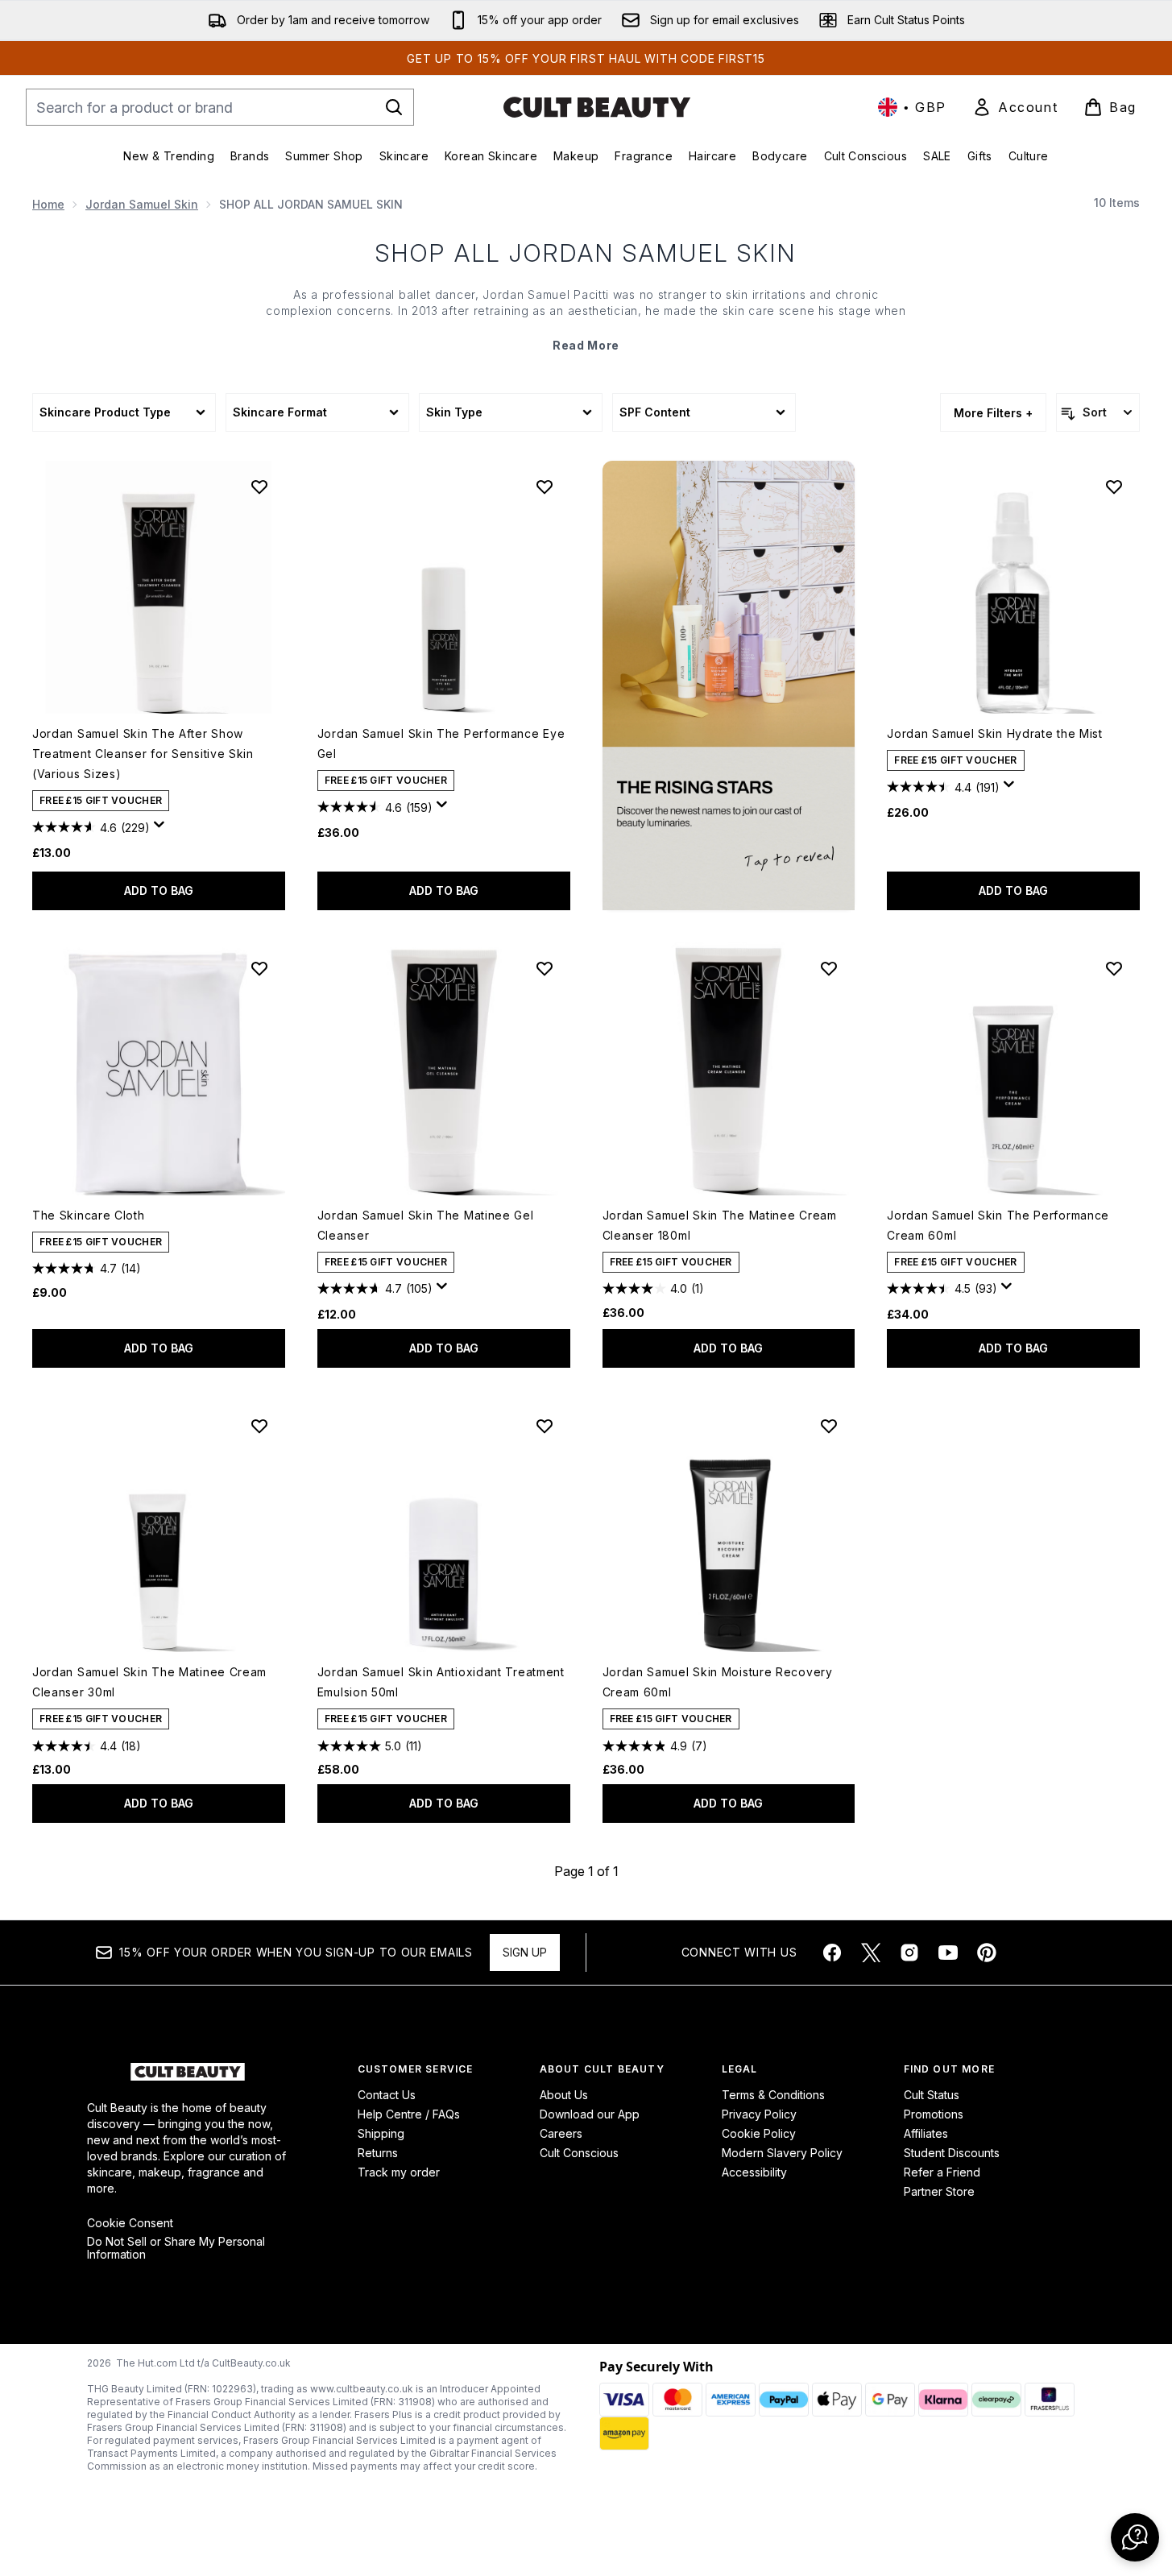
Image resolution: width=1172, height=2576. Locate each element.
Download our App (590, 2114)
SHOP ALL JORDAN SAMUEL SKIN (586, 253)
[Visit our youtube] (948, 1953)
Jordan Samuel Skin (142, 204)
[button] (729, 685)
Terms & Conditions (773, 2095)
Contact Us (387, 2095)
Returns (378, 2153)
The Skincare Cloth (89, 1215)
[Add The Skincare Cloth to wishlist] (259, 968)
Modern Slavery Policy (782, 2153)
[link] (1015, 107)
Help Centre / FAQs (409, 2114)
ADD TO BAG (159, 890)
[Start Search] (394, 107)
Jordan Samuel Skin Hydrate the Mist (995, 733)
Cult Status (932, 2095)
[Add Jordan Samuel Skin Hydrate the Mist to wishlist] (1114, 487)
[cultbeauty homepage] (597, 107)
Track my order (399, 2172)
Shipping (381, 2133)
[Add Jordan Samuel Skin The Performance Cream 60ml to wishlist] (1114, 968)
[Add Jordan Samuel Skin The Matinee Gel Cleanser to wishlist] (545, 968)
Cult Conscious (579, 2153)
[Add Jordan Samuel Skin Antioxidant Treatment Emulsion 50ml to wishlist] (545, 1426)
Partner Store (939, 2191)
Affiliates (926, 2133)
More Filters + (993, 413)
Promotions (934, 2114)
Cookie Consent (130, 2223)
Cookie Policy (759, 2133)
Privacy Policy (759, 2114)
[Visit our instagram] (909, 1953)
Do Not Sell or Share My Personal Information (176, 2248)
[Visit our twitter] (871, 1953)
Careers (561, 2133)
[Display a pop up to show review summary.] (162, 829)
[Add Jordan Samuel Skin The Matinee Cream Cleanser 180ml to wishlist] (829, 968)
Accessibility (754, 2172)
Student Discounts (952, 2153)
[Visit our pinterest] (987, 1953)
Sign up (525, 1952)
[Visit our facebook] (832, 1953)
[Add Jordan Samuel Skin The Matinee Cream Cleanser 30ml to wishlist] (259, 1426)
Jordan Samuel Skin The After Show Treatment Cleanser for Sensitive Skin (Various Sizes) (143, 754)
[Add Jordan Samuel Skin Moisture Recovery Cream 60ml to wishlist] (829, 1426)
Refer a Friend (942, 2172)
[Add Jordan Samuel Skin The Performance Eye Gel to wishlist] (545, 487)
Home (48, 204)
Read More (586, 345)
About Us (564, 2095)
